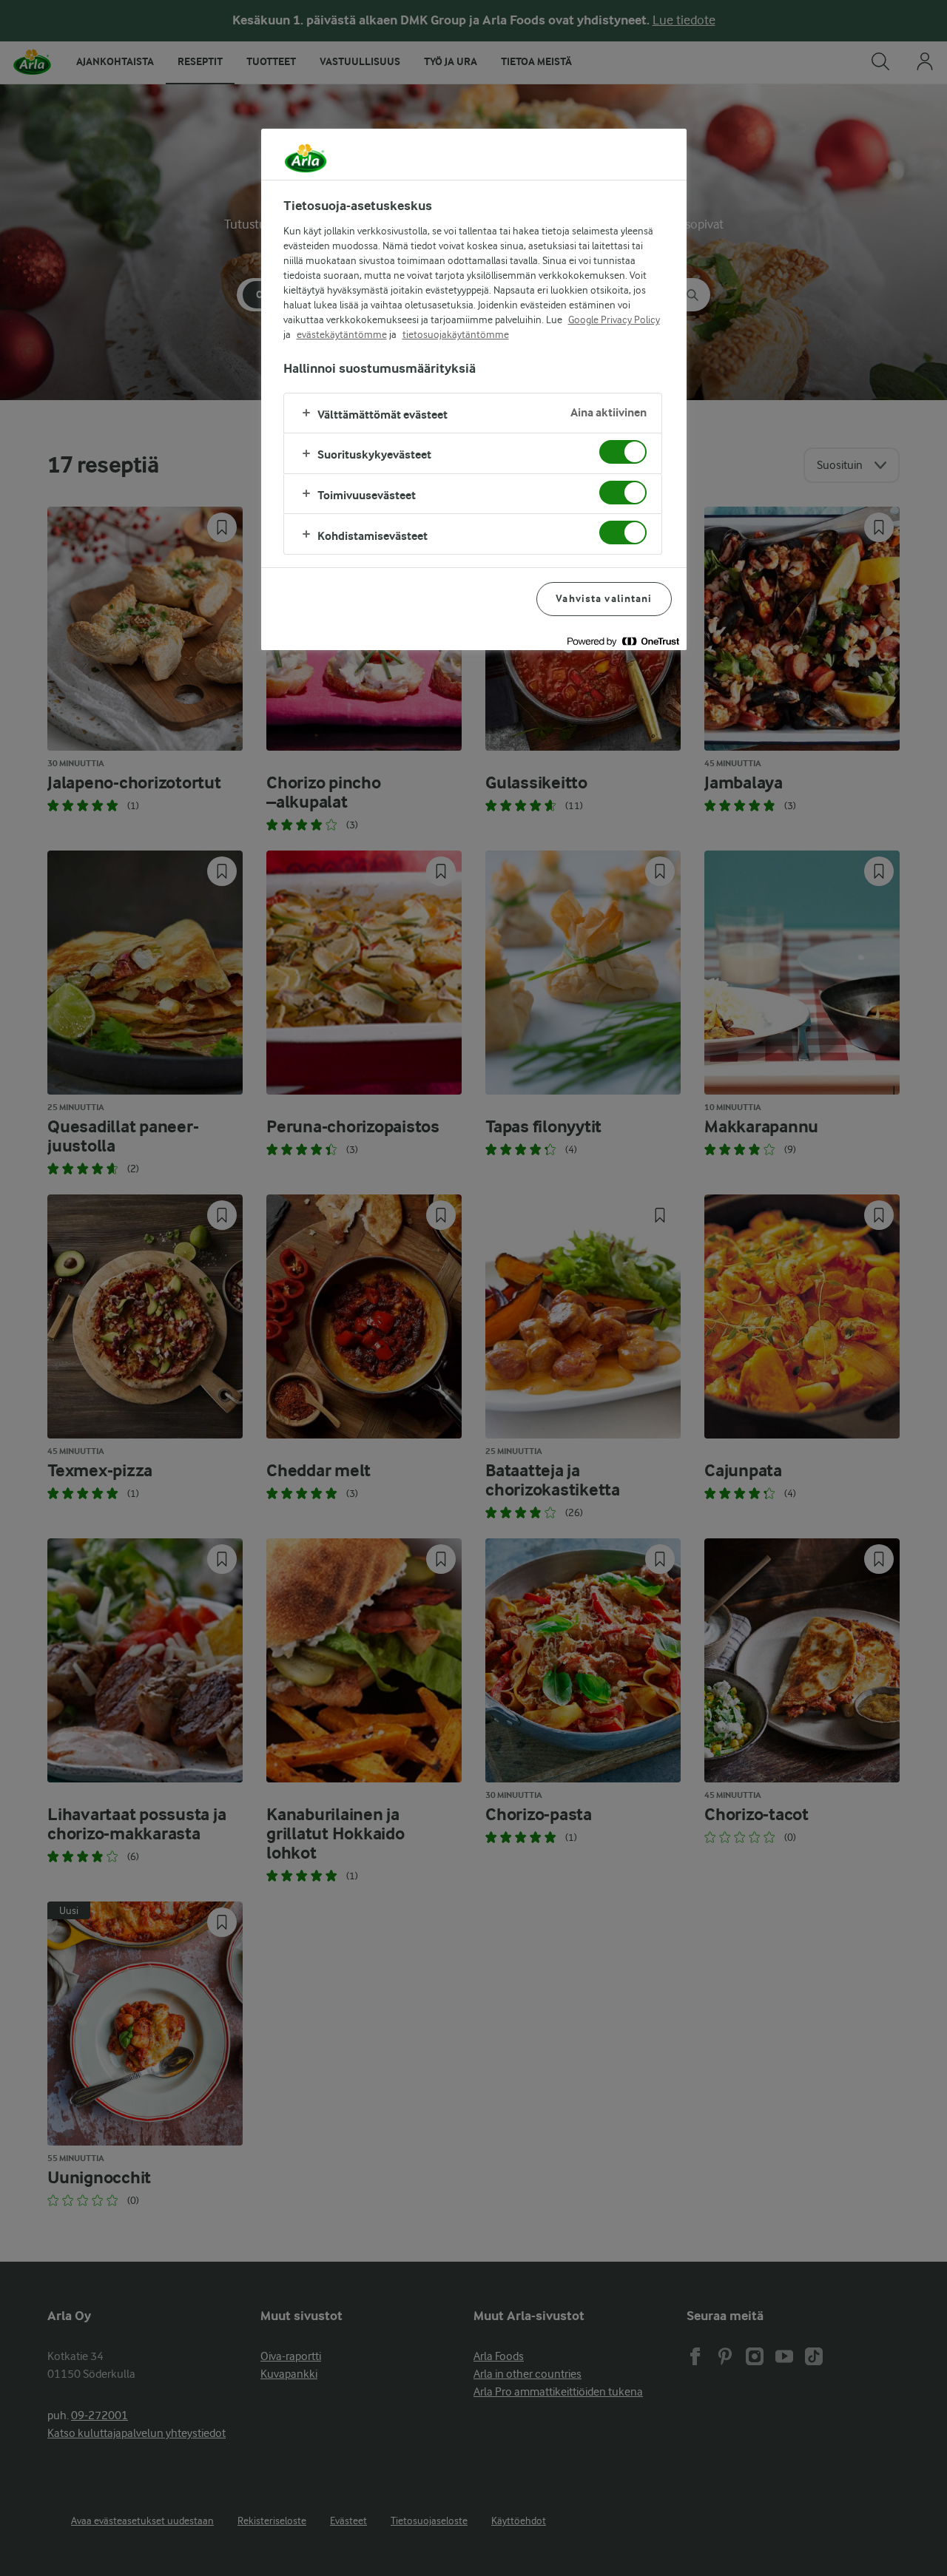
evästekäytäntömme (342, 334)
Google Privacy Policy (614, 320)
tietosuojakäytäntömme (456, 334)
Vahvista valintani (604, 599)
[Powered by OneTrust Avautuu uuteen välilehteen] (623, 641)
